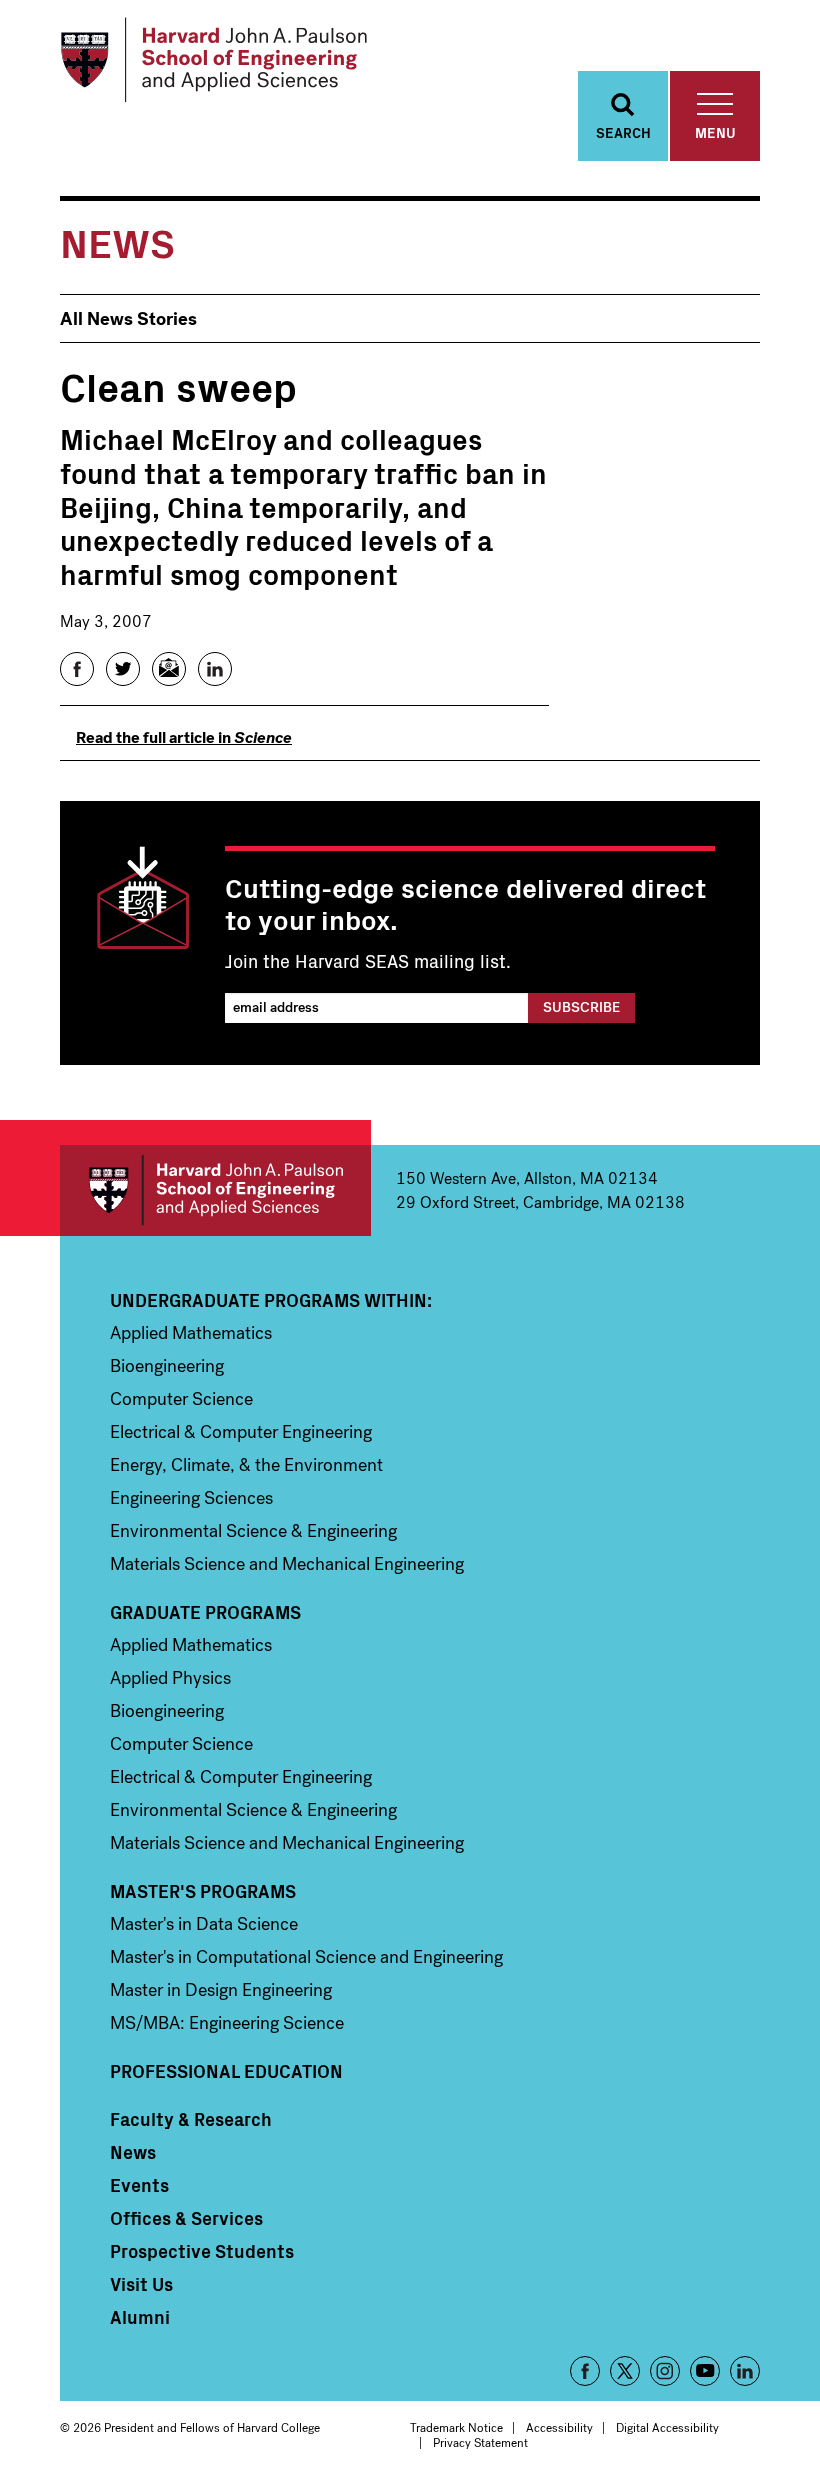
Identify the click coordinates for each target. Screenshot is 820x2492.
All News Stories (128, 319)
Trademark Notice (456, 2428)
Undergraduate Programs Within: (271, 1300)
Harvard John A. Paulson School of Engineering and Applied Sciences (215, 1190)
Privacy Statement (480, 2443)
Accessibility (559, 2428)
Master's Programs (203, 1891)
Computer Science (181, 1399)
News (133, 2152)
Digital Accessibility (667, 2428)
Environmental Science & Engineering (253, 1531)
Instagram (665, 2371)
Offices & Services (186, 2218)
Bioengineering (167, 1366)
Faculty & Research (191, 2119)
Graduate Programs (205, 1612)
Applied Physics (170, 1678)
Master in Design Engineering (221, 1990)
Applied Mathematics (191, 1333)
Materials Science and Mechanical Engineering (287, 1564)
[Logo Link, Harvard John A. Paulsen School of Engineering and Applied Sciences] (213, 60)
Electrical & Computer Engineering (241, 1432)
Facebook (585, 2371)
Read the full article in (184, 737)
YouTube (705, 2371)
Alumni (140, 2317)
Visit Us (141, 2284)
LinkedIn (745, 2371)
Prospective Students (202, 2251)
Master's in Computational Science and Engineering (306, 1957)
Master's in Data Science (204, 1924)
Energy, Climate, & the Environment (246, 1465)
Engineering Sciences (191, 1498)
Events (139, 2185)
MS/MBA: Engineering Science (227, 2023)
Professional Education (226, 2071)
